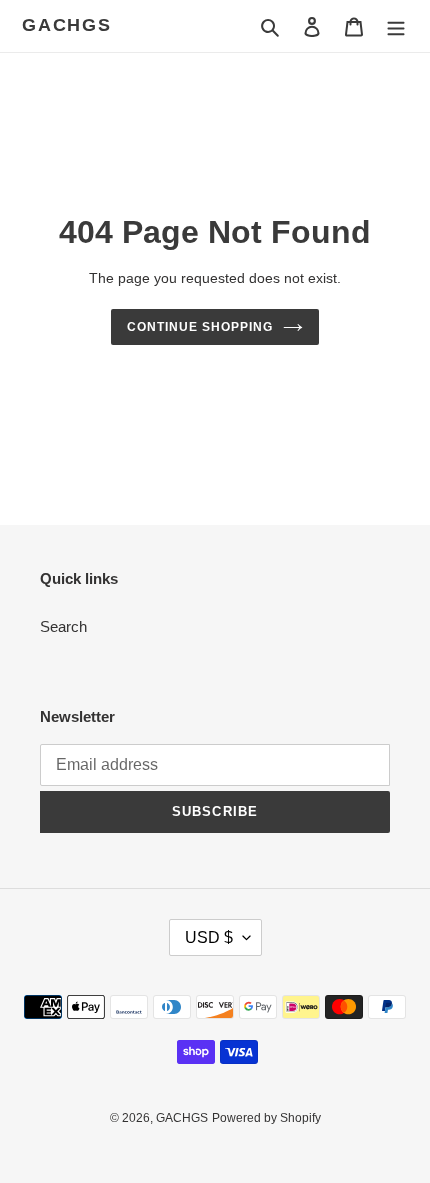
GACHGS (67, 25)
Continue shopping (200, 327)
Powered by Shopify (266, 1118)
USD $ (209, 937)
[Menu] (396, 26)
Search (63, 626)
